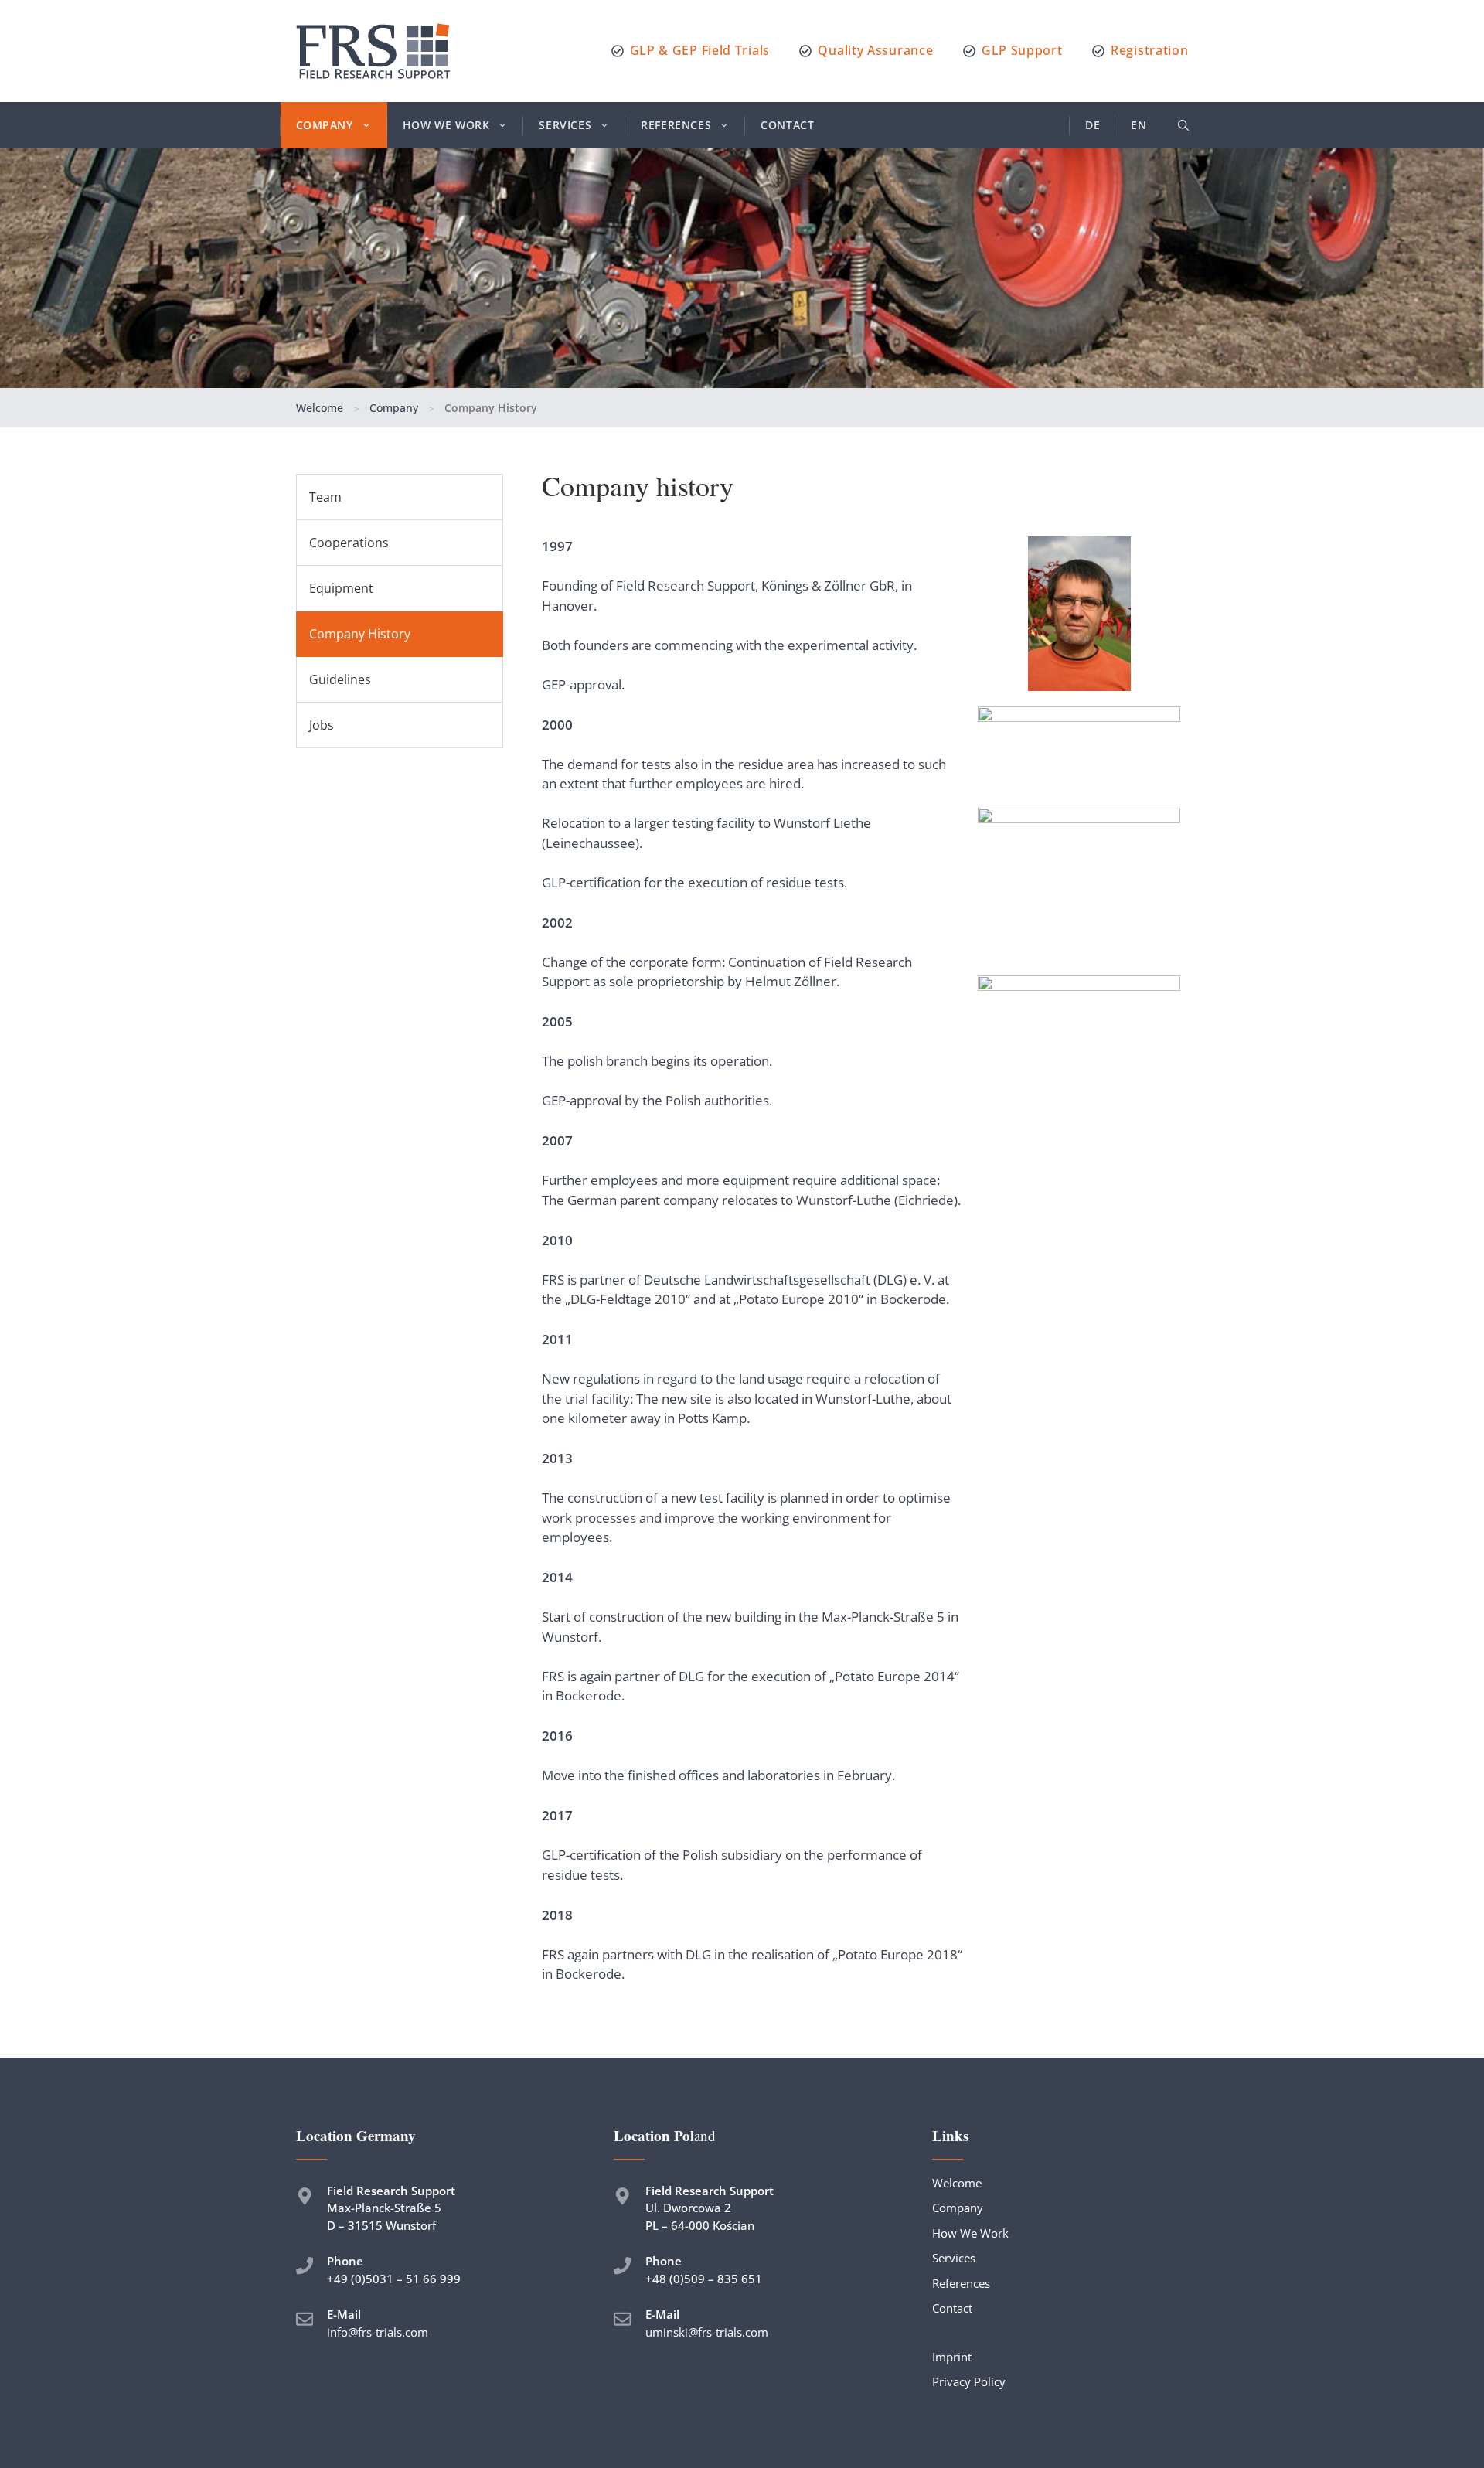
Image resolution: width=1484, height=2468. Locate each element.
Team (325, 497)
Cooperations (349, 543)
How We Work (446, 125)
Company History (360, 634)
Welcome (320, 408)
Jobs (322, 725)
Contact (787, 125)
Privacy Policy (969, 2381)
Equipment (341, 588)
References (676, 125)
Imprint (952, 2357)
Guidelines (340, 679)
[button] (1183, 125)
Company (325, 125)
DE (1093, 125)
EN (1139, 125)
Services (565, 125)
